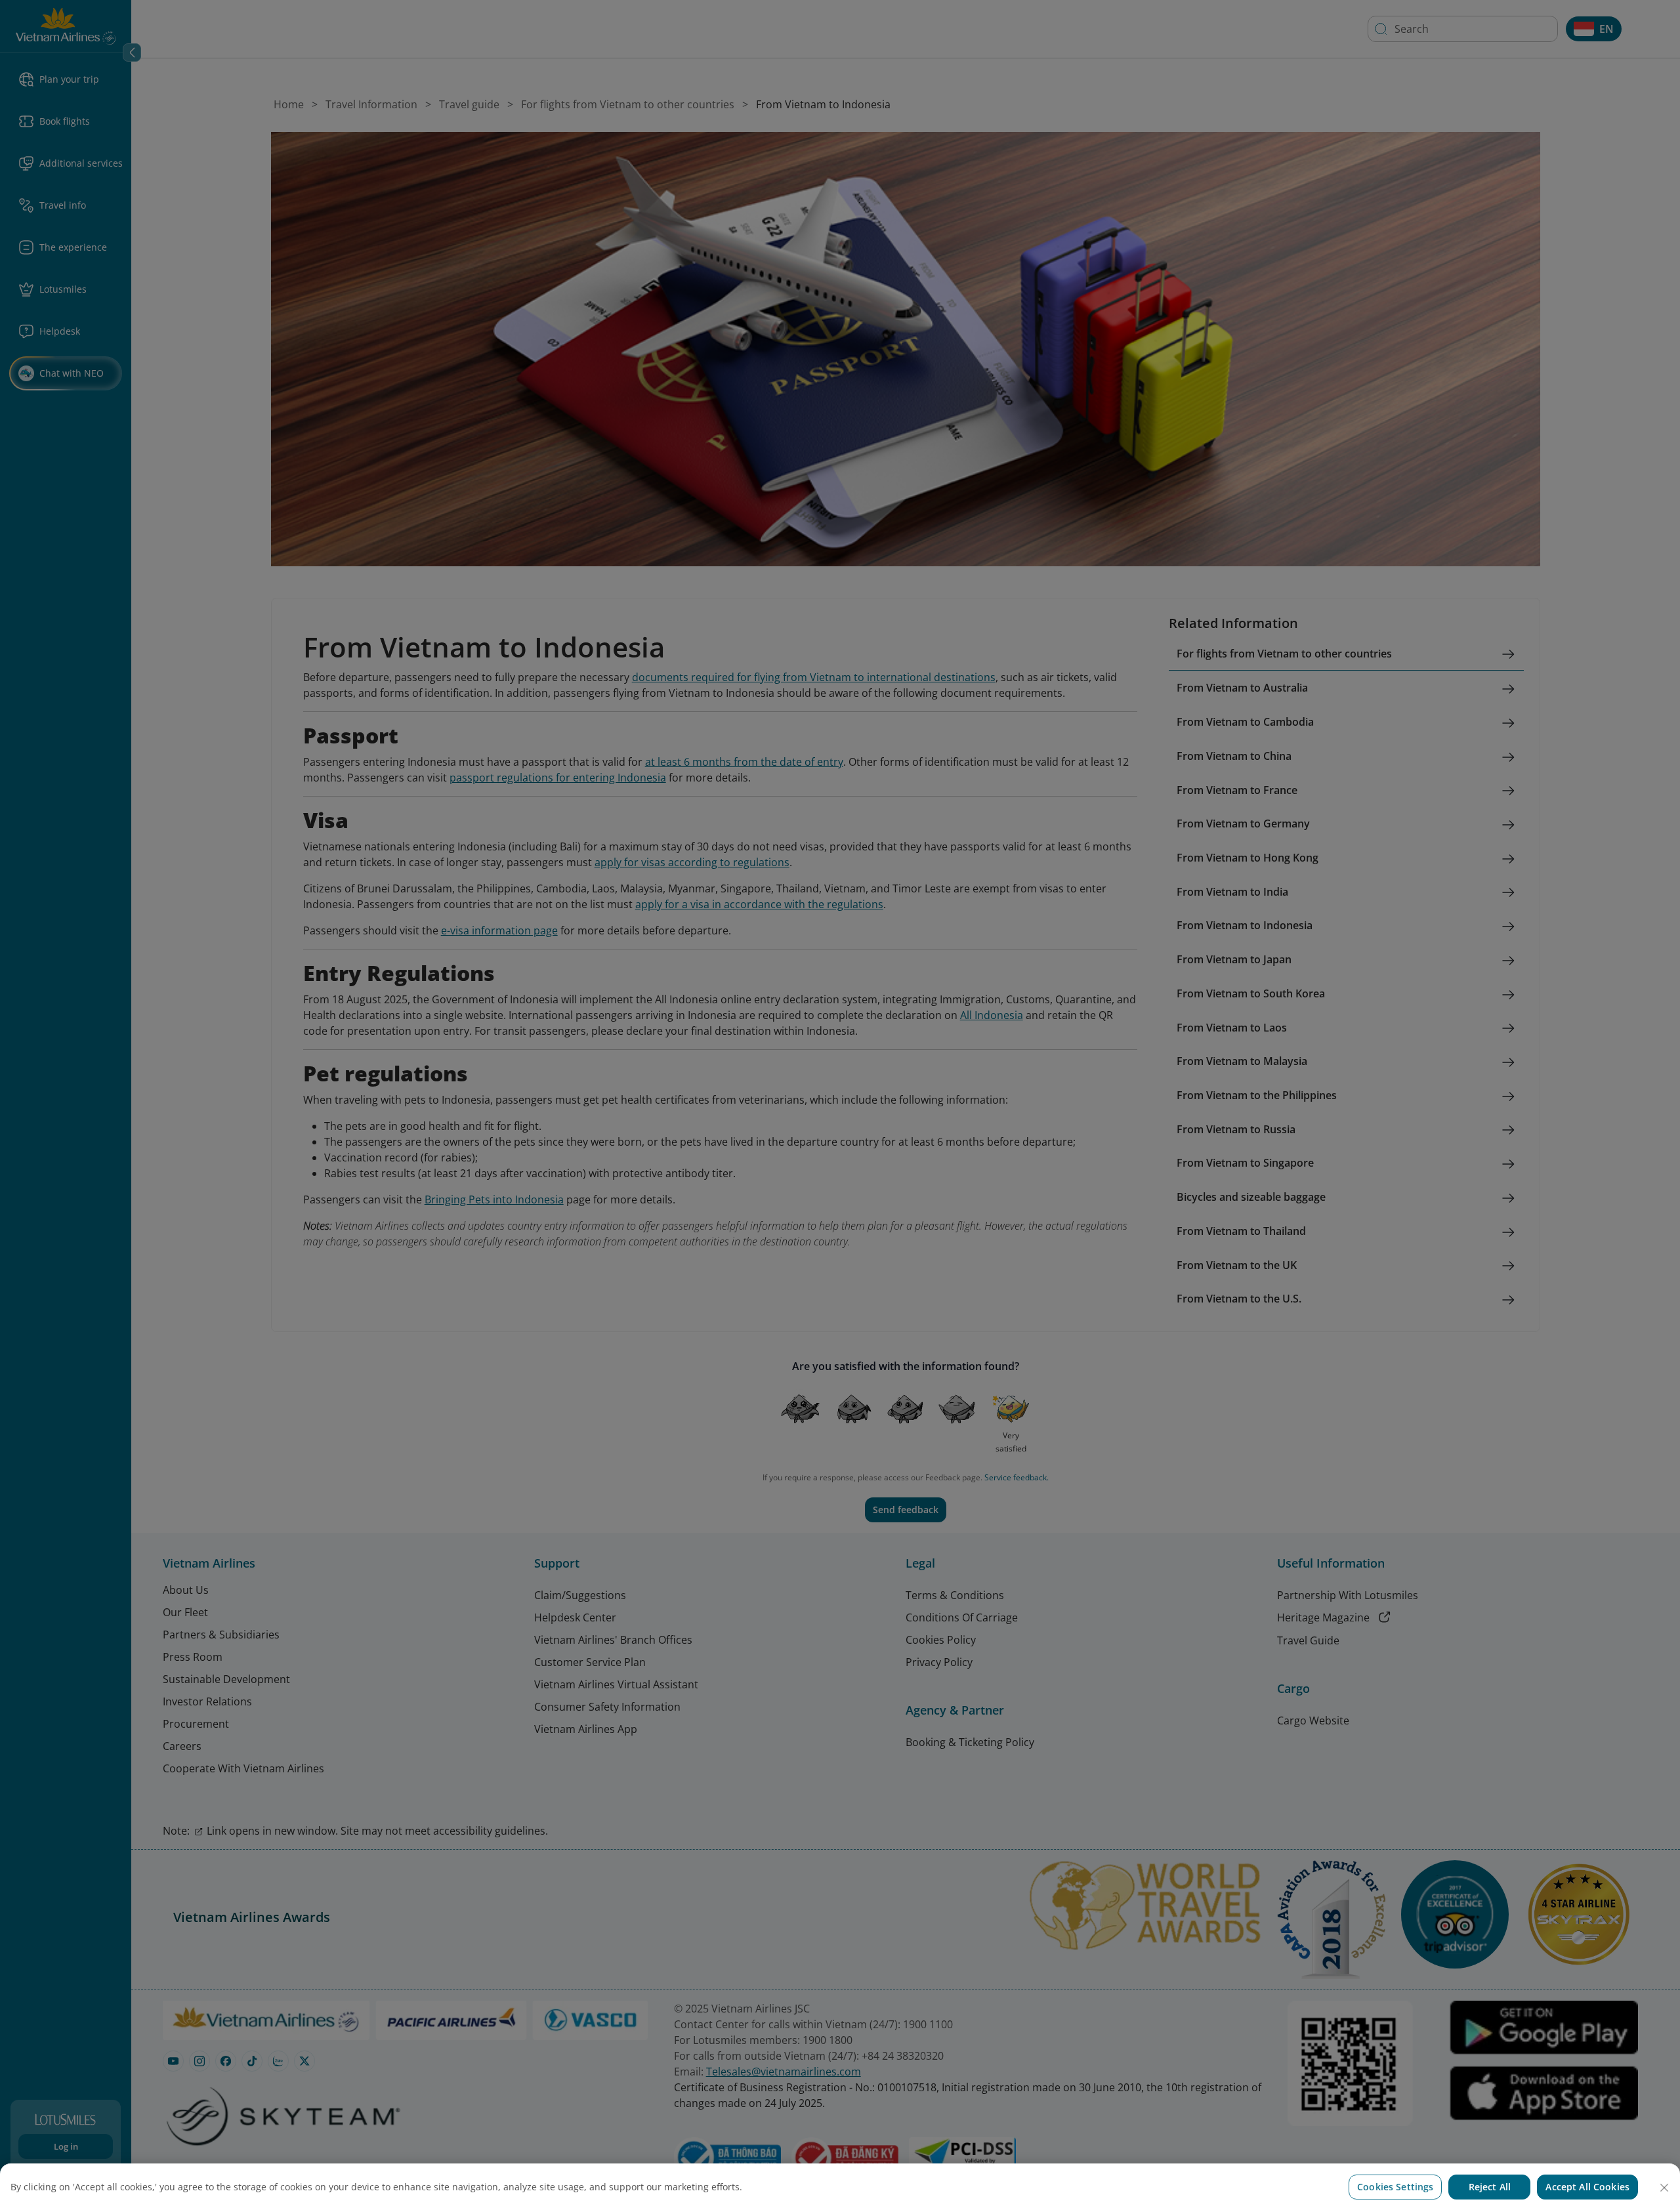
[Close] (1664, 2188)
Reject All (1490, 2187)
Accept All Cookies (1587, 2187)
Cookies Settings (1395, 2187)
